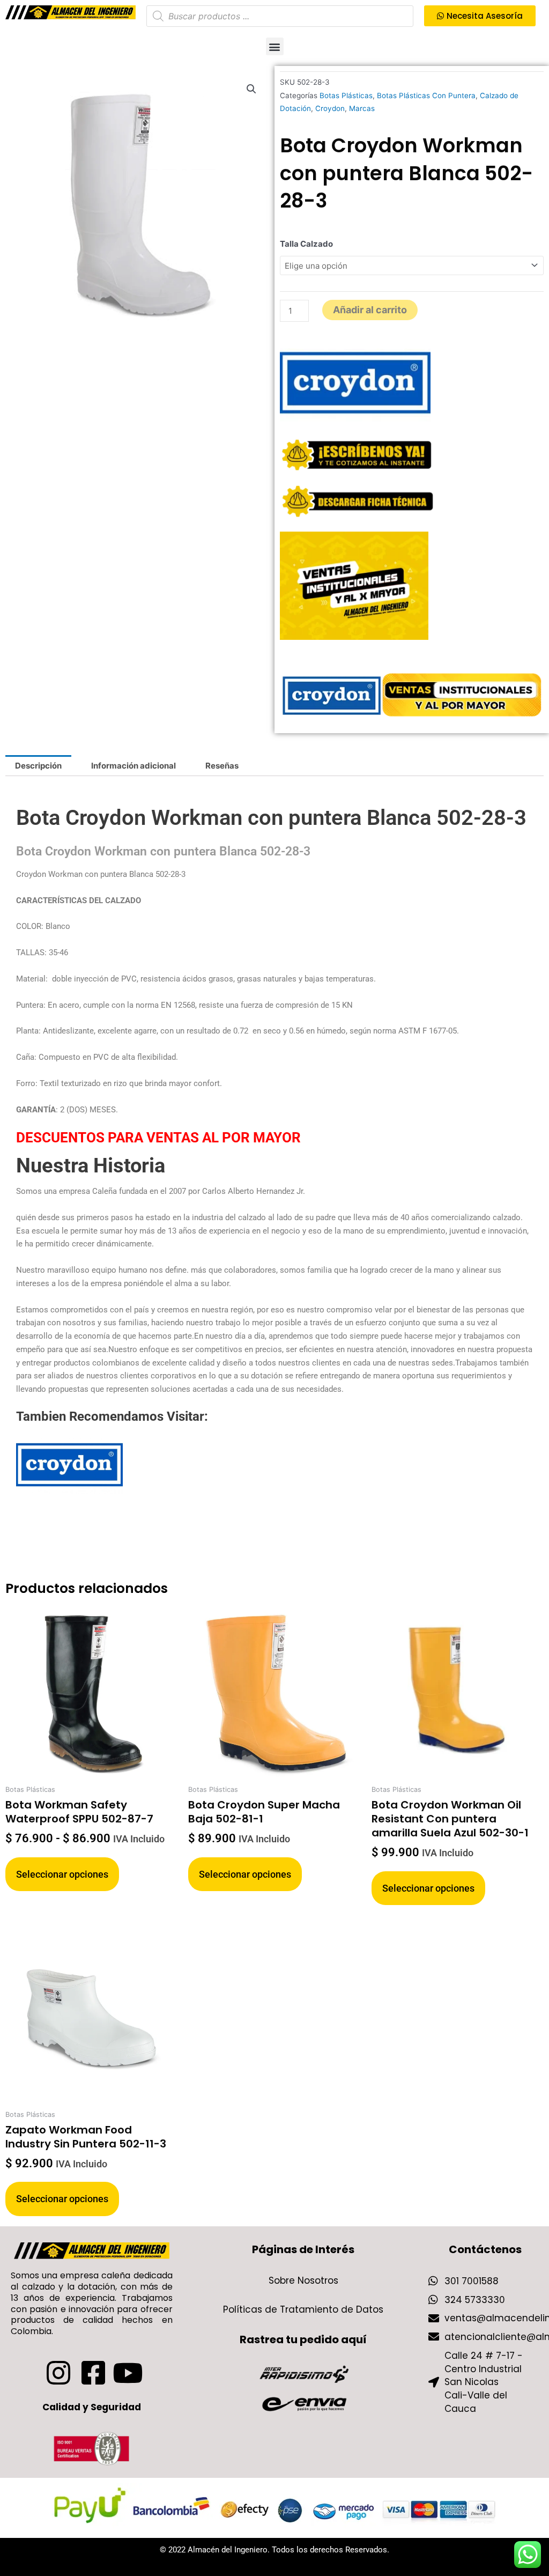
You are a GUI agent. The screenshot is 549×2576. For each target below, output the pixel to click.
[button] (275, 46)
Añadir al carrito (370, 310)
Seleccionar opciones (62, 1874)
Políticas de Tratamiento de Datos (303, 2309)
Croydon (330, 108)
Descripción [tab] (38, 766)
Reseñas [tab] (222, 766)
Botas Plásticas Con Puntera (426, 95)
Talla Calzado (306, 244)
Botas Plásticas (346, 95)
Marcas (362, 108)
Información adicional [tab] (133, 766)
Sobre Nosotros (303, 2280)
